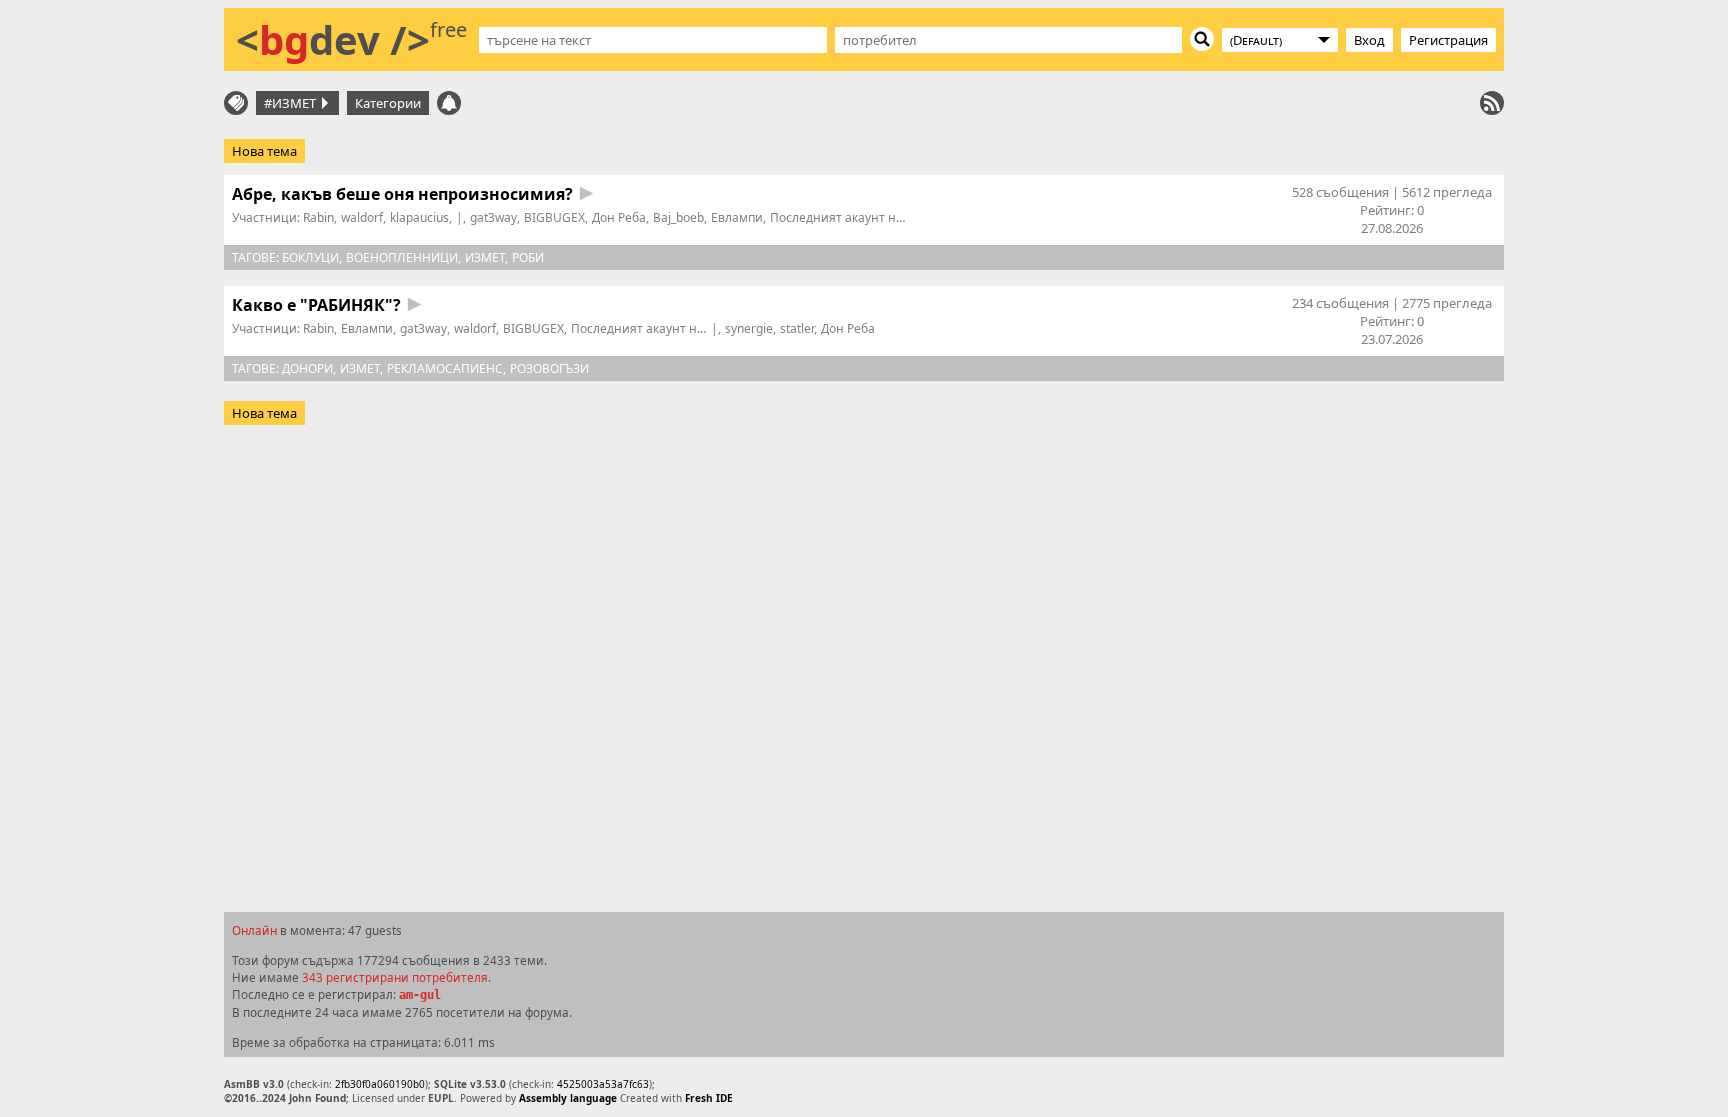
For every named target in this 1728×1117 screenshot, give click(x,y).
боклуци (310, 257)
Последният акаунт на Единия (860, 217)
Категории (388, 103)
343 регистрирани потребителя (395, 977)
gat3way (493, 217)
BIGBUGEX (554, 217)
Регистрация (1448, 40)
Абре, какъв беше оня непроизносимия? (402, 194)
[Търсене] (1202, 39)
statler (797, 328)
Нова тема (264, 151)
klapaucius (419, 217)
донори (307, 368)
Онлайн (254, 930)
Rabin (318, 217)
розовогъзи (549, 368)
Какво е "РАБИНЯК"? (316, 305)
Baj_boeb (678, 217)
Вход (1369, 40)
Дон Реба (619, 217)
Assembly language (568, 1098)
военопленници (402, 257)
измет (485, 257)
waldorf (362, 217)
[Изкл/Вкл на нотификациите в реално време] (449, 103)
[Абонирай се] (1492, 103)
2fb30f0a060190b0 (380, 1084)
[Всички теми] (236, 103)
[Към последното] (586, 193)
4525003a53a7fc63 (603, 1084)
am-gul (420, 995)
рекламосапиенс (445, 368)
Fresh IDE (709, 1098)
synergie (749, 328)
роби (528, 257)
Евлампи (737, 217)
